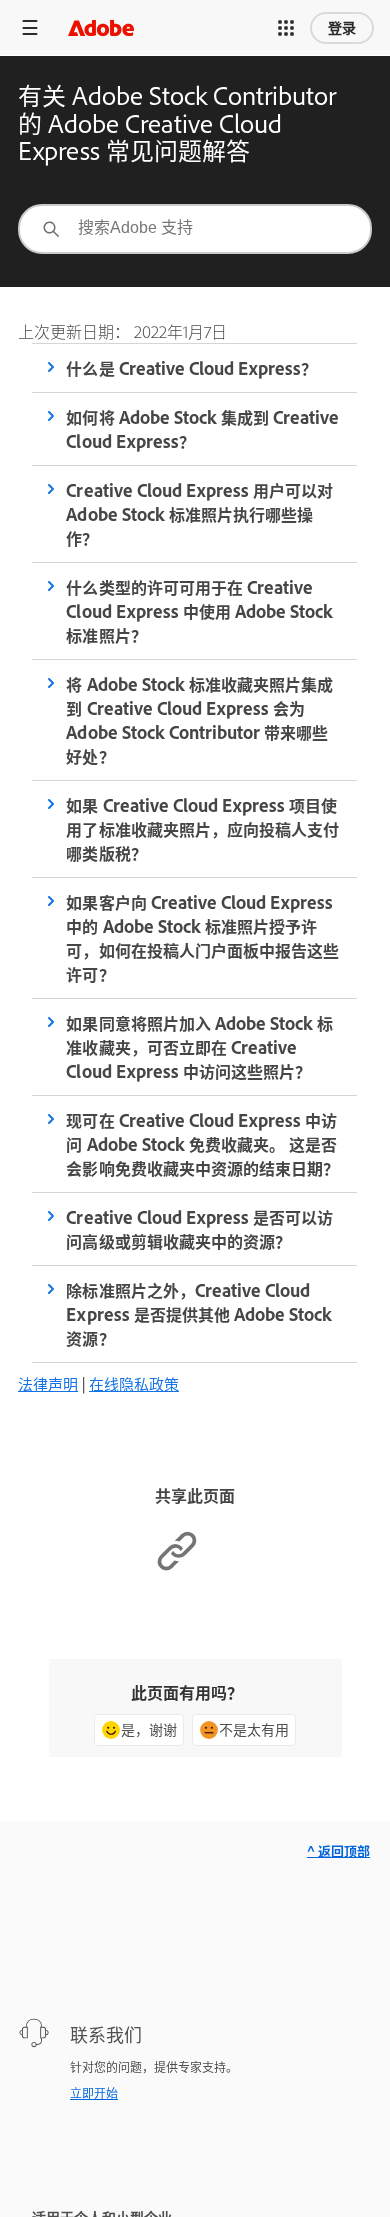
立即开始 (94, 2093)
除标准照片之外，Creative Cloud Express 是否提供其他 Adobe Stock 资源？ (198, 1314)
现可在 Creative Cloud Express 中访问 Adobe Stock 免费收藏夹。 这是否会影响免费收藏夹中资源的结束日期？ (202, 1144)
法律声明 (48, 1383)
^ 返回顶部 (338, 1850)
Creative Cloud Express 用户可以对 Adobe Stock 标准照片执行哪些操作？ (199, 514)
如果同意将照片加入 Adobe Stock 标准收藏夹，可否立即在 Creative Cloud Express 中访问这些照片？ (199, 1047)
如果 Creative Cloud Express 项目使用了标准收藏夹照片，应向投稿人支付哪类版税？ (202, 829)
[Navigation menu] (30, 27)
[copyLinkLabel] (177, 1566)
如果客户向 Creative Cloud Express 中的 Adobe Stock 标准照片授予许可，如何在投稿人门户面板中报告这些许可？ (202, 938)
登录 (342, 28)
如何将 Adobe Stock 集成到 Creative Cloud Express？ (202, 429)
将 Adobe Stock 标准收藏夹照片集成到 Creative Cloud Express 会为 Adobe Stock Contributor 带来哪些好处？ (199, 720)
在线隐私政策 (134, 1383)
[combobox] (195, 229)
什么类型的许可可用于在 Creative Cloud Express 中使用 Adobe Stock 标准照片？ (199, 611)
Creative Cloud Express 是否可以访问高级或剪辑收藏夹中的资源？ (199, 1229)
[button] (286, 28)
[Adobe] (101, 27)
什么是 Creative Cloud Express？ (191, 368)
